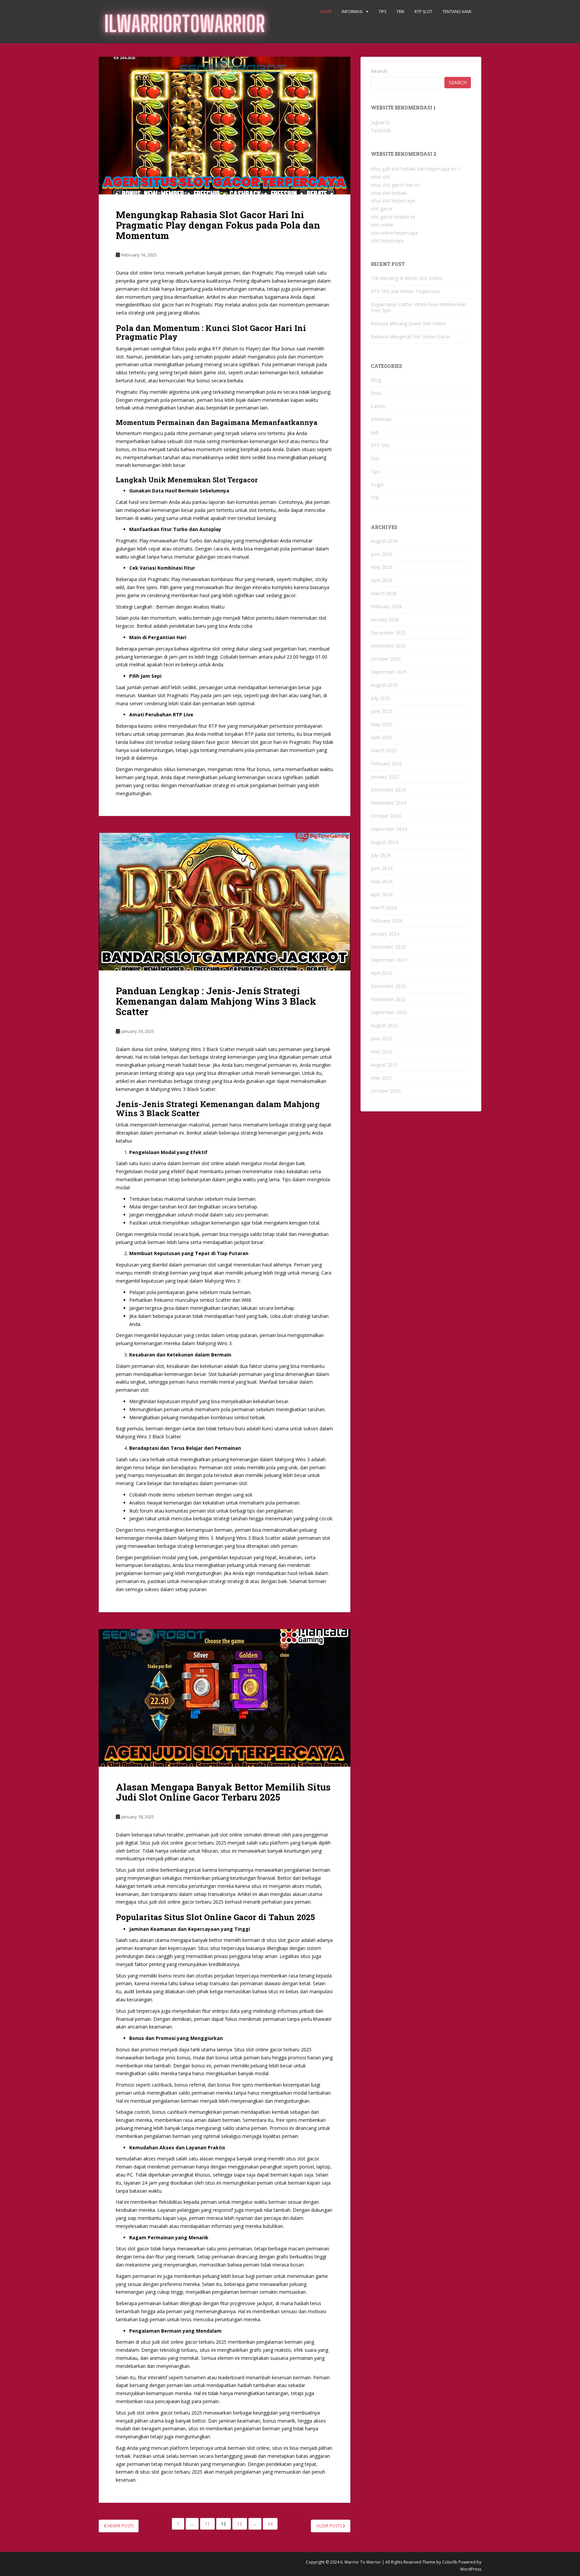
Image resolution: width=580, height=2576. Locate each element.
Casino (378, 406)
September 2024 (389, 829)
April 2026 (382, 580)
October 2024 (386, 816)
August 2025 (384, 685)
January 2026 (385, 619)
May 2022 (382, 1052)
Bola (376, 393)
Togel (377, 485)
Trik (400, 12)
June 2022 (382, 1038)
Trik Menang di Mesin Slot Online (407, 278)
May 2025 (382, 724)
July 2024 (381, 855)
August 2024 (384, 842)
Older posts (329, 2526)
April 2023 (382, 973)
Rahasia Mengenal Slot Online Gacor (410, 337)
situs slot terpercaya (393, 201)
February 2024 (386, 921)
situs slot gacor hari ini (395, 185)
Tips (382, 12)
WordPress (471, 2569)
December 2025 (388, 633)
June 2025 (382, 711)
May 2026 (382, 567)
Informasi (352, 12)
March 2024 (384, 908)
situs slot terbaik (389, 193)
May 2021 (382, 1078)
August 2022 (384, 1025)
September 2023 (389, 960)
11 (207, 2524)
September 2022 (389, 1012)
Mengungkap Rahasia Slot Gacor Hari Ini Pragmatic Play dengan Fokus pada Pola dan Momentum (218, 225)
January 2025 (385, 777)
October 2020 (386, 1091)
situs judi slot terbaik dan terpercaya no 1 (416, 169)
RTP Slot (423, 12)
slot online (382, 225)
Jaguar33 (380, 122)
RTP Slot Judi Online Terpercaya (405, 291)
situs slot (381, 177)
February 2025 (386, 764)
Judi (375, 432)
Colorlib (450, 2562)
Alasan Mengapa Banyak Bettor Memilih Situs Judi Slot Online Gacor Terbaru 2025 (223, 1792)
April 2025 (382, 737)
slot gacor (382, 209)
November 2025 (389, 646)
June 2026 (382, 554)
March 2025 (384, 750)
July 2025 (381, 698)
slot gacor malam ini (393, 217)
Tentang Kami (457, 12)
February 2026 (386, 606)
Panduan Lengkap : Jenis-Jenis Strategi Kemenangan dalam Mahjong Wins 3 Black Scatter (216, 1001)
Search (379, 71)
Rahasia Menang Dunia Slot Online (408, 323)
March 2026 (384, 593)
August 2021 (384, 1065)
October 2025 (386, 659)
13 (240, 2524)
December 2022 (388, 986)
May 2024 (382, 881)
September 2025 (389, 672)
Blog (376, 380)
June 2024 (382, 868)
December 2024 (388, 790)
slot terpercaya (387, 241)
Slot (375, 458)
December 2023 (388, 947)
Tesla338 (381, 130)
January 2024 (385, 934)
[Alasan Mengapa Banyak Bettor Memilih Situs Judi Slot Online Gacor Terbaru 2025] (225, 1698)
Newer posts (120, 2526)
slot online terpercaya (394, 233)
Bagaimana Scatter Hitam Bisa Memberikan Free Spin (419, 307)
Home (326, 12)
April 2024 (382, 894)
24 (270, 2524)
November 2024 (389, 803)
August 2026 (384, 541)
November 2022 (389, 999)
